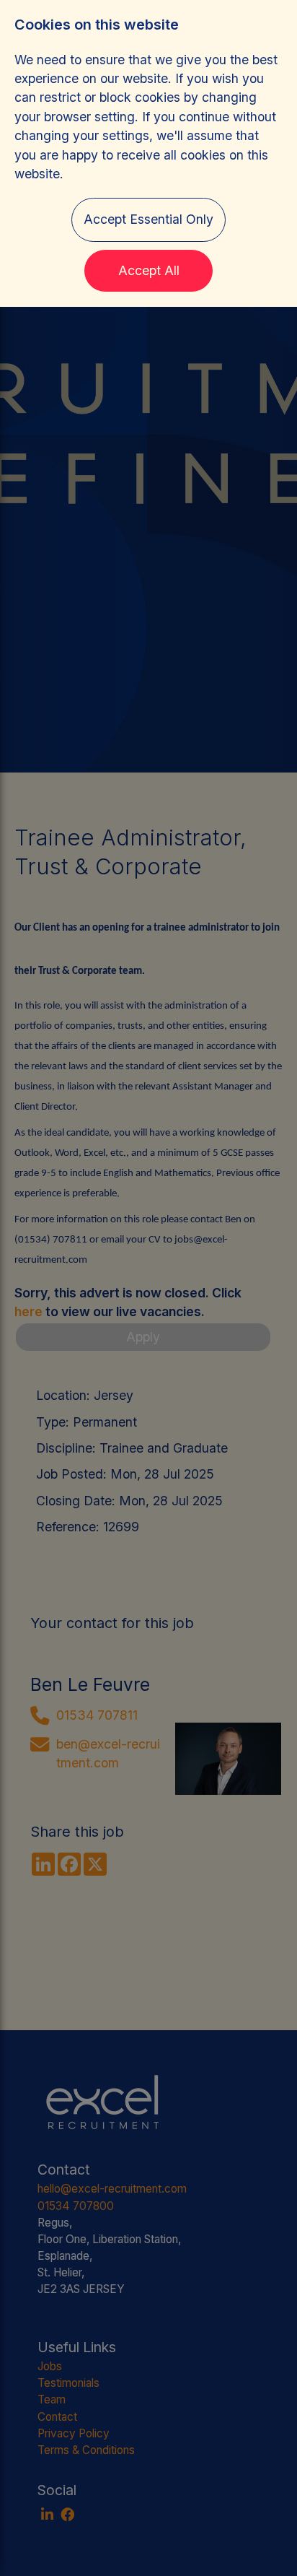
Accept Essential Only (148, 219)
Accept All (149, 270)
